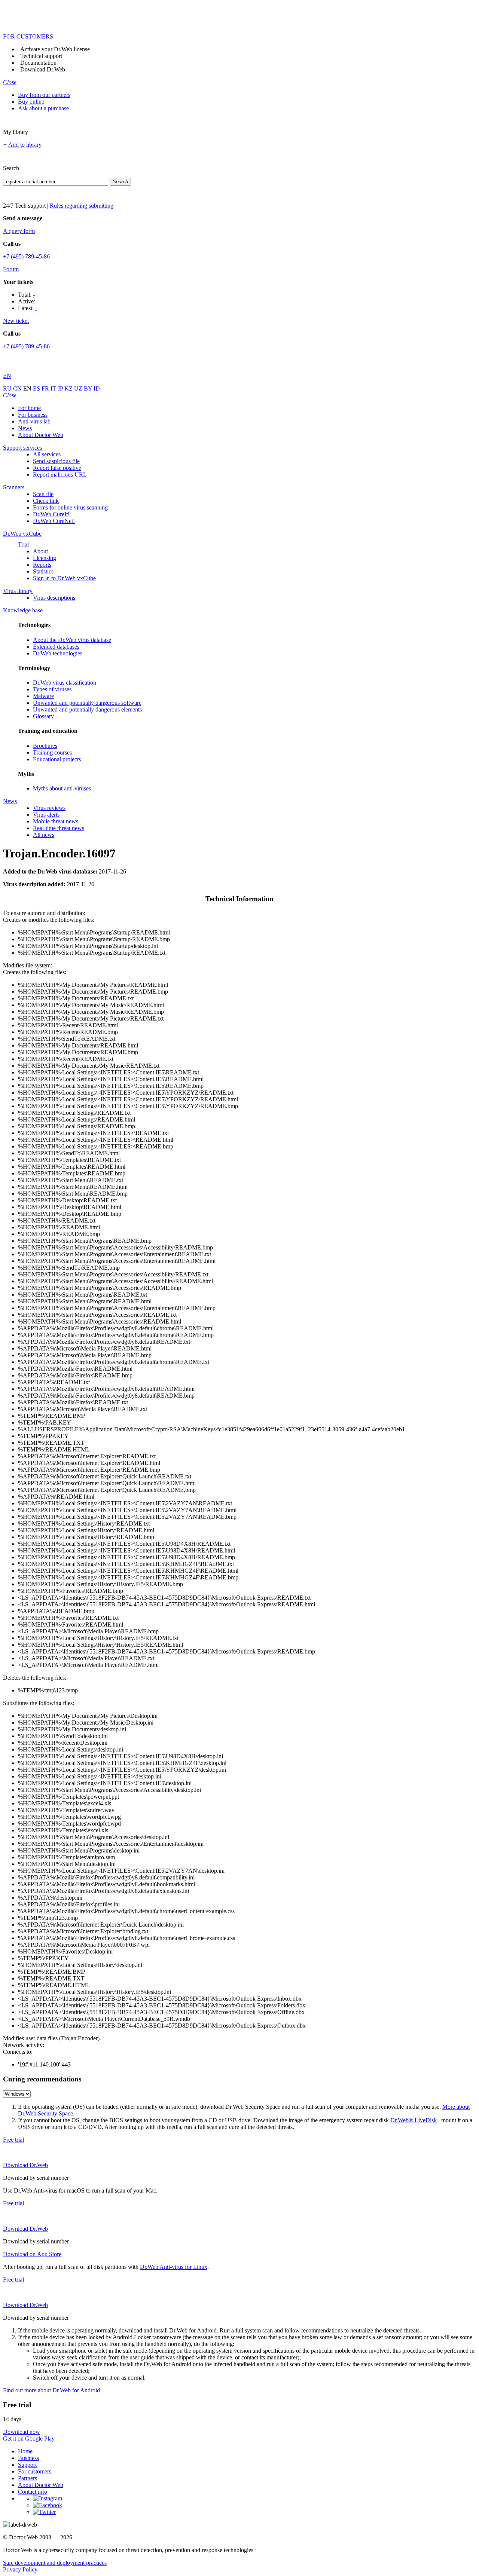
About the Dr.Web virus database (72, 640)
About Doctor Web (41, 435)
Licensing (45, 558)
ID (97, 388)
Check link (46, 501)
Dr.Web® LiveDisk (414, 2120)
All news (44, 835)
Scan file (43, 494)
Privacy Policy (20, 2569)
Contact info (33, 2492)
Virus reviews (49, 808)
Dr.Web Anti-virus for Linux (174, 2267)
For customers (35, 2471)
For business (33, 415)
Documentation (38, 63)
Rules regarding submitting (82, 206)
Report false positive (57, 468)
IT (54, 388)
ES (37, 388)
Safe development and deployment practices (55, 2563)
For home (29, 408)
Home (25, 2451)
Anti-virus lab (34, 421)
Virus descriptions (54, 598)
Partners (28, 2478)
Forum (11, 269)
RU (8, 388)
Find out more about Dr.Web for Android (51, 2390)
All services (47, 454)
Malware (43, 696)
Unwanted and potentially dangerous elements (87, 709)
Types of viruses (52, 689)
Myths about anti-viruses (62, 788)
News (25, 428)
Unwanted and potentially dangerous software (87, 703)
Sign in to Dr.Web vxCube (64, 578)
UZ (79, 388)
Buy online (31, 102)
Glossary (43, 716)
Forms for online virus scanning (70, 507)
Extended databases (56, 647)
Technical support (41, 56)
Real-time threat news (59, 828)
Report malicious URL (60, 475)
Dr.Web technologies (58, 653)
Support (27, 2465)
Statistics (43, 571)
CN (18, 388)
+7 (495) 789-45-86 (26, 256)
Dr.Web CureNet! (54, 521)
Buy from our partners (44, 95)
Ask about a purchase (43, 108)
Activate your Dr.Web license (55, 49)
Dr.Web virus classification (65, 683)
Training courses (52, 752)
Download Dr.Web (43, 69)
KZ (69, 388)
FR (46, 388)
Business (28, 2458)
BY (89, 388)
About (40, 551)
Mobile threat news (56, 821)
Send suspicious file (56, 461)
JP (61, 388)
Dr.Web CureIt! (51, 514)
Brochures (45, 746)
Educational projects (57, 759)
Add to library (25, 145)
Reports (42, 565)
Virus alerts (46, 815)
